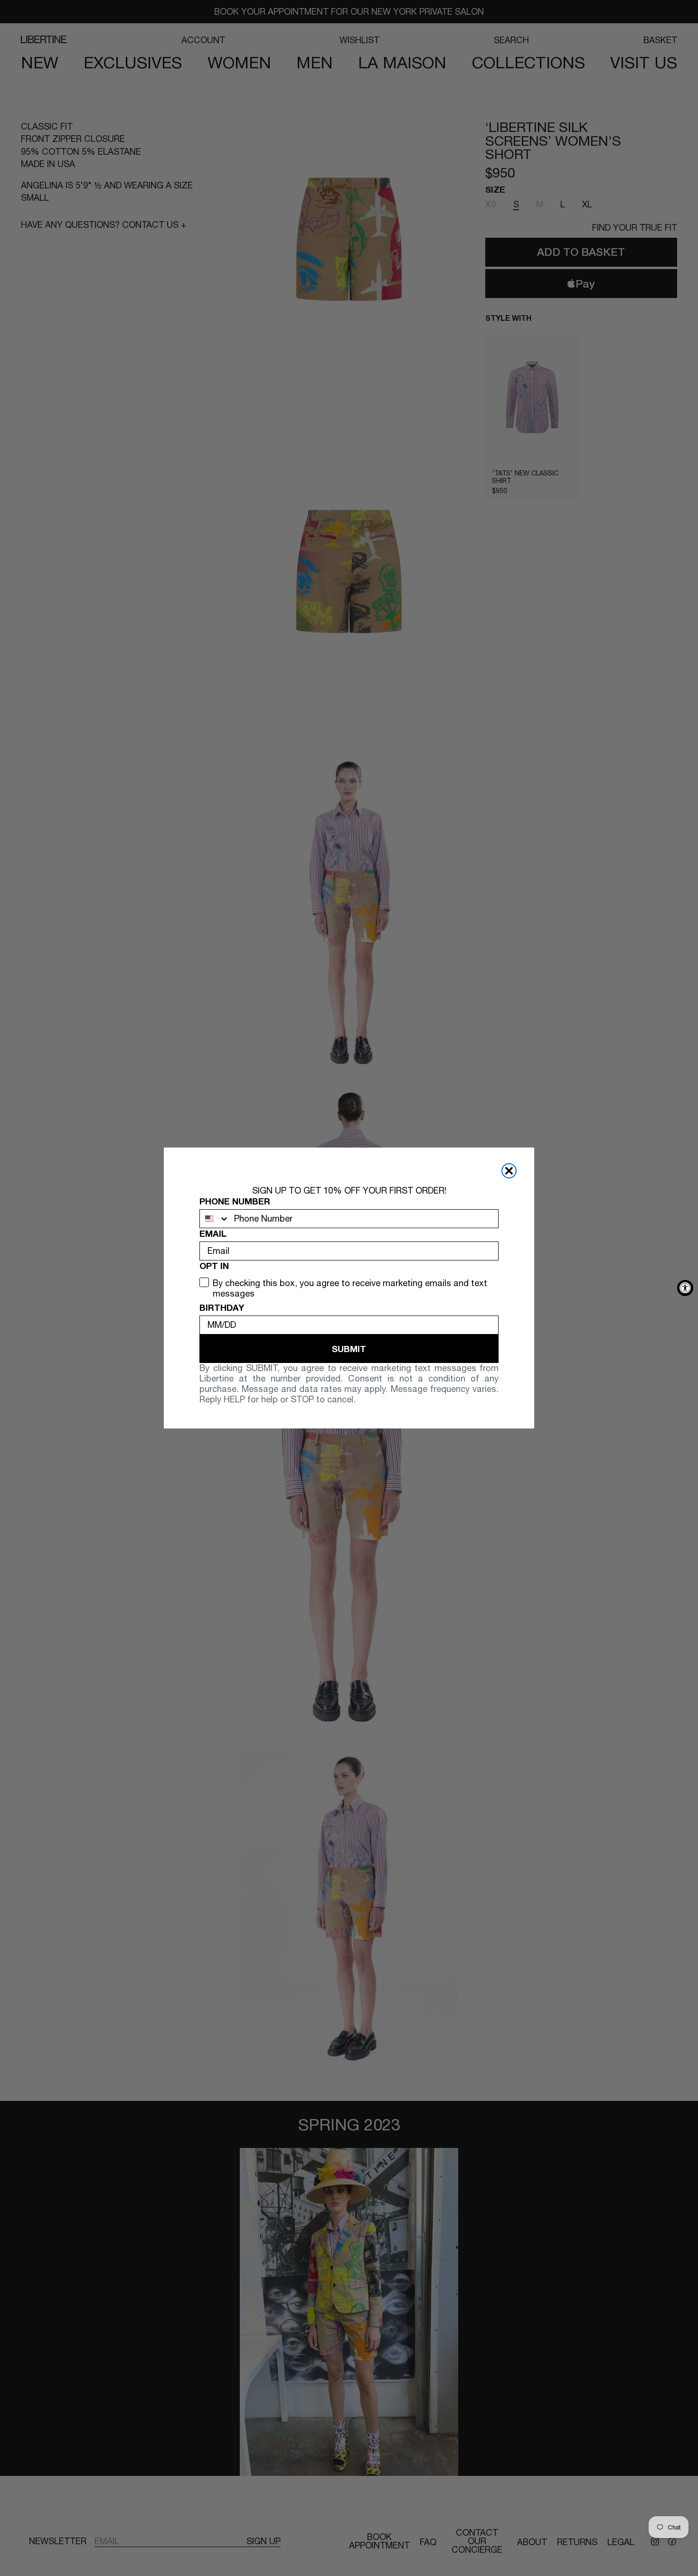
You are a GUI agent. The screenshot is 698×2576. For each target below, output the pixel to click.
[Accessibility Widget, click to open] (685, 1288)
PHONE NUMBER (235, 1201)
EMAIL (213, 1233)
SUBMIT (349, 1349)
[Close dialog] (509, 1171)
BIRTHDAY (222, 1307)
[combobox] (215, 1219)
